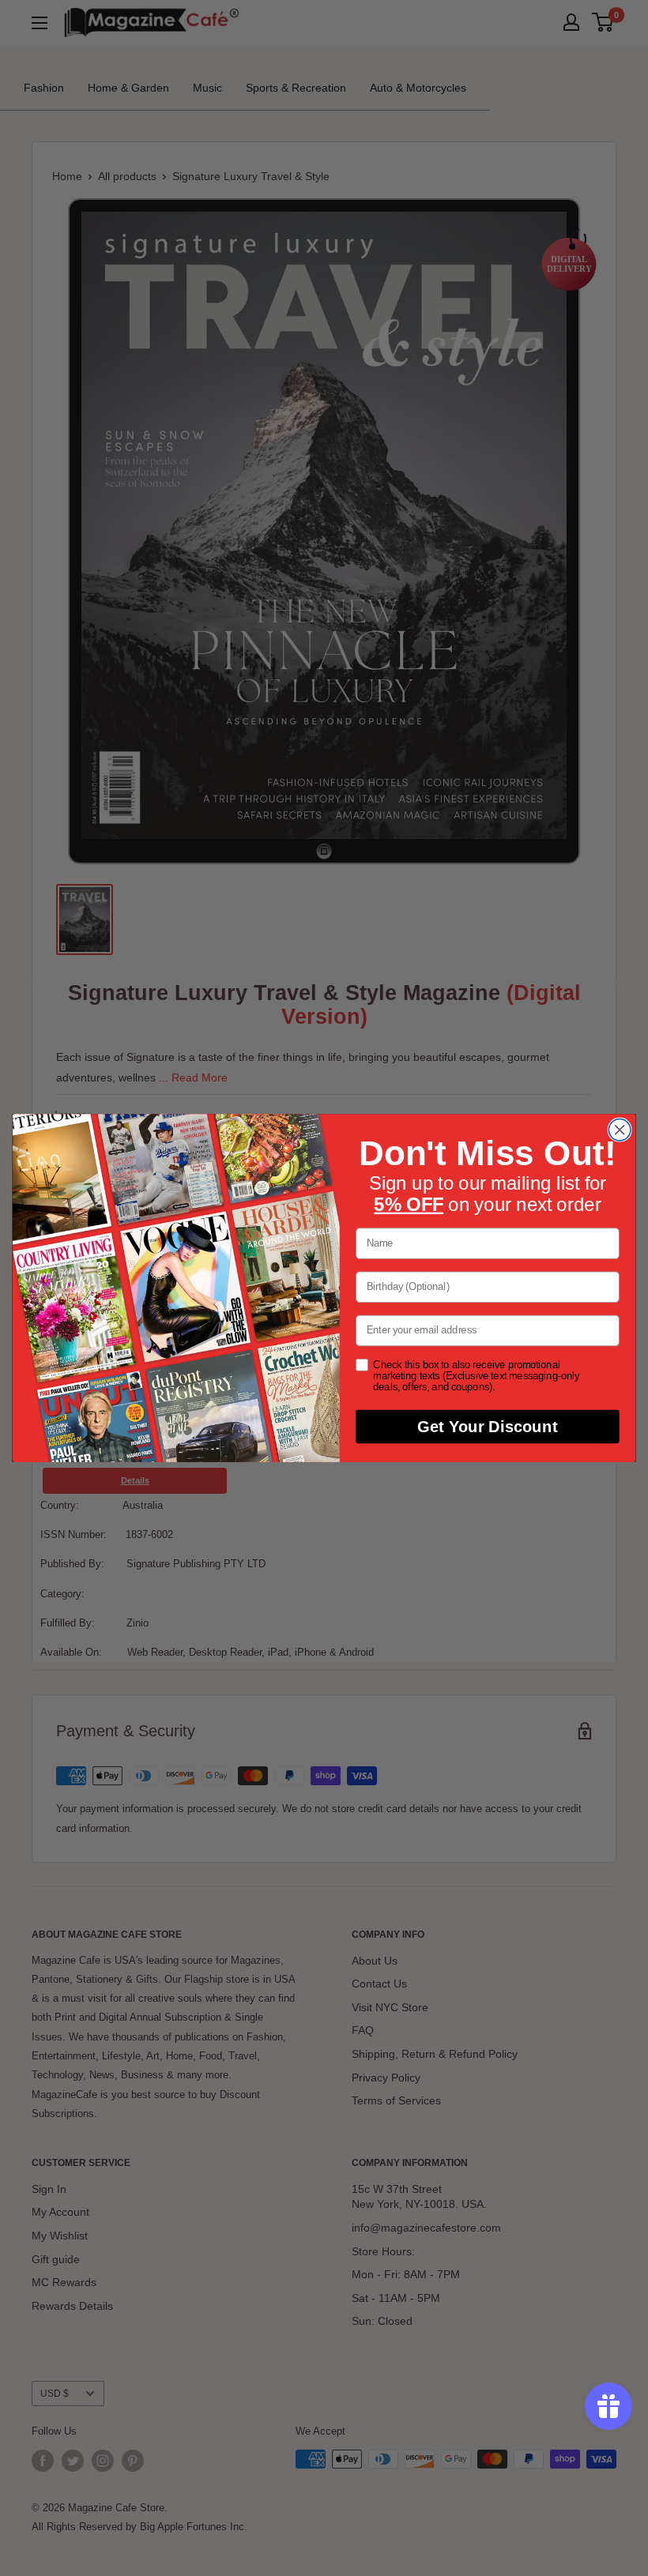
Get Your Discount (487, 1427)
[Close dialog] (620, 1130)
